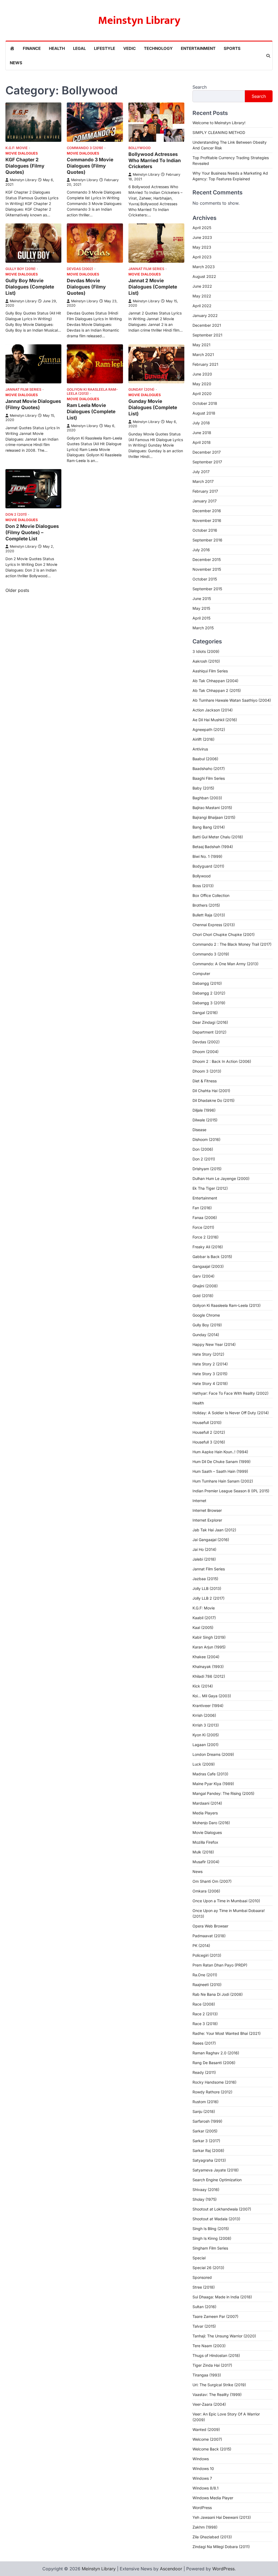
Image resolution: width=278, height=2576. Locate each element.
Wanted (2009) (206, 2429)
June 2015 (202, 599)
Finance (32, 48)
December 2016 (207, 511)
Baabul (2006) (205, 759)
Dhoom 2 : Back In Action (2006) (222, 1061)
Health (57, 48)
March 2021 (203, 355)
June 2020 (202, 374)
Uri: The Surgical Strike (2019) (219, 2385)
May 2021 (201, 345)
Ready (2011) (204, 2072)
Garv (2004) (203, 1276)
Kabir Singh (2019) (209, 1637)
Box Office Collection (211, 895)
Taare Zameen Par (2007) (215, 2316)
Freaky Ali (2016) (208, 1247)
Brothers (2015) (206, 905)
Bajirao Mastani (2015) (212, 808)
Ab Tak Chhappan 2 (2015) (217, 690)
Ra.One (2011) (205, 1975)
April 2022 (202, 306)
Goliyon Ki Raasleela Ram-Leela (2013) (92, 392)
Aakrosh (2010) (206, 661)
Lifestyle (105, 48)
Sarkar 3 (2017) (206, 2141)
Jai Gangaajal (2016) (211, 1540)
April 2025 (202, 228)
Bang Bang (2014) (209, 827)
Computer (201, 973)
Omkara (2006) (206, 1891)
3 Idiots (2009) (206, 651)
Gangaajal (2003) (208, 1266)
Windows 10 (203, 2468)
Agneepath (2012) (209, 729)
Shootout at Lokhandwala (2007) (222, 2209)
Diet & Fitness (205, 1081)
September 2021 (207, 335)
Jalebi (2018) (204, 1559)
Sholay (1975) (205, 2199)
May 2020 (202, 384)
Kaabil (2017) (204, 1618)
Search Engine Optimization (217, 2180)
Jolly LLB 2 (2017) (208, 1598)
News (16, 63)
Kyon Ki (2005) (206, 1735)
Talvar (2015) (204, 2326)
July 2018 (201, 423)
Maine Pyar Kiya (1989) (213, 1784)
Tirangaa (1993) (207, 2375)
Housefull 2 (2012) (209, 1432)
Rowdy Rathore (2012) (212, 2092)
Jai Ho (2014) (204, 1549)
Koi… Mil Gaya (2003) (212, 1696)
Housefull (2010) (207, 1422)
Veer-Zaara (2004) (209, 2404)
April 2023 (202, 257)
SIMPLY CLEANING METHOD (219, 132)
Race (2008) (204, 2004)
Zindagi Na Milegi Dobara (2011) (221, 2547)
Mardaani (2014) (207, 1803)
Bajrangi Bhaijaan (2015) (214, 817)
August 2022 (204, 276)
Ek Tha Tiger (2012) (210, 1188)
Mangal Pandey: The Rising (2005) (223, 1793)
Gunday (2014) (141, 389)
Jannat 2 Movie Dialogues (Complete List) (153, 287)
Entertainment (198, 48)
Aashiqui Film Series (210, 671)
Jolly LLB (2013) (207, 1588)
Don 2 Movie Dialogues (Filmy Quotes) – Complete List (32, 532)
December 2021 (207, 325)
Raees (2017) (204, 2043)
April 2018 (202, 442)
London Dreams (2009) (213, 1754)
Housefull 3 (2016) (209, 1442)
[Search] (268, 56)
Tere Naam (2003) (209, 2346)
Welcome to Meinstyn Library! (219, 123)
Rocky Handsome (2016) (214, 2082)
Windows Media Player (213, 2498)
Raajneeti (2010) (207, 1985)
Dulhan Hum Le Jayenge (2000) (221, 1178)
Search (200, 87)
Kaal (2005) (203, 1627)
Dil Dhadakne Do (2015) (214, 1100)
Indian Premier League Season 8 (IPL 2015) (231, 1491)
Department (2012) (209, 1032)
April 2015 (201, 618)
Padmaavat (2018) (209, 1936)
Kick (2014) (203, 1686)
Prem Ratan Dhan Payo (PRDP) (220, 1965)
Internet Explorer (207, 1520)
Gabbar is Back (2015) (212, 1257)
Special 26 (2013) (208, 2268)
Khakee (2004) (206, 1657)
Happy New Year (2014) (214, 1344)
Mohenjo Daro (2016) (211, 1823)
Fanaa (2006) (205, 1218)
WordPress (202, 2508)
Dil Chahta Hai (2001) (211, 1091)
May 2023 (202, 247)
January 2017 (205, 501)
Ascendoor (171, 2569)
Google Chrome (206, 1315)
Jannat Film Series (146, 269)
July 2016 (201, 550)
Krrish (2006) (204, 1715)
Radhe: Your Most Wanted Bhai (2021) (227, 2033)
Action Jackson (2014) (213, 710)
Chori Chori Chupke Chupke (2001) (224, 934)
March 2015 (203, 628)
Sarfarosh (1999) (207, 2121)
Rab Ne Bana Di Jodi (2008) (218, 1994)
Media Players (205, 1813)
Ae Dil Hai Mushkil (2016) (215, 720)
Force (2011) (203, 1227)
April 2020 (202, 394)
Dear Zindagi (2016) (210, 1022)
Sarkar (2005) (205, 2131)
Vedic (129, 48)
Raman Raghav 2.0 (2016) (216, 2053)
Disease (199, 1130)
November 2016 (207, 520)
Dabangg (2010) (207, 983)
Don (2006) (203, 1149)
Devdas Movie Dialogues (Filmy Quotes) (86, 287)
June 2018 (202, 433)
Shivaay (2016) (206, 2190)
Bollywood (140, 148)
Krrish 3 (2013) (206, 1725)
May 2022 (202, 296)
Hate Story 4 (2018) (210, 1383)
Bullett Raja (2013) (209, 915)
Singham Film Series (210, 2248)
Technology (158, 48)
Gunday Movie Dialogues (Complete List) (153, 407)
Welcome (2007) (207, 2439)
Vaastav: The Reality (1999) (217, 2394)
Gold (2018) (203, 1296)
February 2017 (205, 491)
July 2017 (201, 472)
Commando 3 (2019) (85, 148)
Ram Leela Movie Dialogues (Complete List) (91, 411)
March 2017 (203, 481)
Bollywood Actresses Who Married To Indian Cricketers (155, 160)
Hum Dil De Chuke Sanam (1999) (222, 1462)
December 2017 (207, 452)
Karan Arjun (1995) (209, 1647)
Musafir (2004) (206, 1862)
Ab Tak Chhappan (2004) (215, 681)
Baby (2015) (203, 788)
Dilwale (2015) (205, 1120)
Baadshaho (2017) (209, 769)
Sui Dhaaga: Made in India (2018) (222, 2297)
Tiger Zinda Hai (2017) (212, 2365)
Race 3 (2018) (205, 2024)
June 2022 (202, 286)
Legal (79, 48)
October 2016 (205, 530)
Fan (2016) (202, 1208)
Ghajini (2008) (205, 1286)
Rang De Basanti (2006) (214, 2063)
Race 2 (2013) (205, 2014)
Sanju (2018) (204, 2111)
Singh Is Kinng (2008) (212, 2238)
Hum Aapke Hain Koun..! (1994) (220, 1452)
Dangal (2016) (205, 1013)
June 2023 (202, 237)
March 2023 (204, 267)
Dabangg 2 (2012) (209, 993)
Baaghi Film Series (209, 778)
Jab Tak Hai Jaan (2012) (214, 1530)
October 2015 (205, 579)
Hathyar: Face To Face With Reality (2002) (230, 1393)
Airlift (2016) (203, 739)
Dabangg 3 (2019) (209, 1003)
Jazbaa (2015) (205, 1579)
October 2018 (205, 403)
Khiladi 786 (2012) (209, 1676)
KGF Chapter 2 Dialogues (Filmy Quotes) (25, 166)
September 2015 (207, 589)
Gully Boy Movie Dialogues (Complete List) (30, 287)
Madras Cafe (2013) (210, 1774)
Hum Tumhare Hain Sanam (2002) (223, 1481)
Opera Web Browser (210, 1926)
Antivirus (200, 749)
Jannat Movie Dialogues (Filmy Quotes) (33, 404)
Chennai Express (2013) (214, 925)
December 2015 (207, 559)
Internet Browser (207, 1510)
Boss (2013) (203, 886)
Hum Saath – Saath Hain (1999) (220, 1471)
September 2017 (207, 462)
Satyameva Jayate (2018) (216, 2170)
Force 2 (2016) (206, 1237)
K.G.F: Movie (17, 148)
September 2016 (207, 540)
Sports (232, 48)
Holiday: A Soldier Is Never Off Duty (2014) (231, 1413)
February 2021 (205, 364)
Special (199, 2258)
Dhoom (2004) (206, 1052)
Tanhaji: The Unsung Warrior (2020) (224, 2336)
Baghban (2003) (207, 798)
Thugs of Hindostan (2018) (216, 2355)
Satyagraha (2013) (209, 2160)
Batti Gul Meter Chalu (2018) (218, 837)
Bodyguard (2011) (208, 866)
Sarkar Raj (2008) (208, 2150)
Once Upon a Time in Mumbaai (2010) (226, 1901)
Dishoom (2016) (206, 1139)
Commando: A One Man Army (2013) (225, 964)
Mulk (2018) (203, 1852)
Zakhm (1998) (205, 2527)
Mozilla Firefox (205, 1842)
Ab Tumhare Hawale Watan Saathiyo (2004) (232, 700)
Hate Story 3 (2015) (210, 1374)
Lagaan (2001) (206, 1745)
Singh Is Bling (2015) (211, 2229)
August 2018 (204, 413)
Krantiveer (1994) (208, 1706)
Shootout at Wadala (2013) (216, 2219)
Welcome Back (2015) (212, 2449)
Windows (201, 2459)
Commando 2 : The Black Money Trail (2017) (232, 944)
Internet (199, 1501)
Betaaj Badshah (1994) (213, 847)
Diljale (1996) (204, 1110)
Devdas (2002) (80, 269)
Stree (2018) (204, 2287)
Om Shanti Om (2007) (212, 1881)
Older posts (17, 590)
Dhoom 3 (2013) (207, 1071)
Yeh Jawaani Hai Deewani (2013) (222, 2517)
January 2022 (205, 315)
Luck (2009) (204, 1764)
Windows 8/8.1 (206, 2488)
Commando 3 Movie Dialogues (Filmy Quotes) (90, 166)
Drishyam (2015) (207, 1169)
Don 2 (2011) (16, 514)
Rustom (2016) (206, 2102)
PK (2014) (201, 1945)
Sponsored (202, 2277)
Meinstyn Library (139, 21)
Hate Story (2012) (208, 1354)
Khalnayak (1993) (208, 1666)
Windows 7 (202, 2478)
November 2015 (207, 569)
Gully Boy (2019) (20, 269)
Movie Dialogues (22, 153)
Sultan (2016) (204, 2307)
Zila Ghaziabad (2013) (212, 2537)
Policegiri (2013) (207, 1955)
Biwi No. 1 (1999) (207, 856)
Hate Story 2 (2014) (210, 1364)
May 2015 (201, 608)
